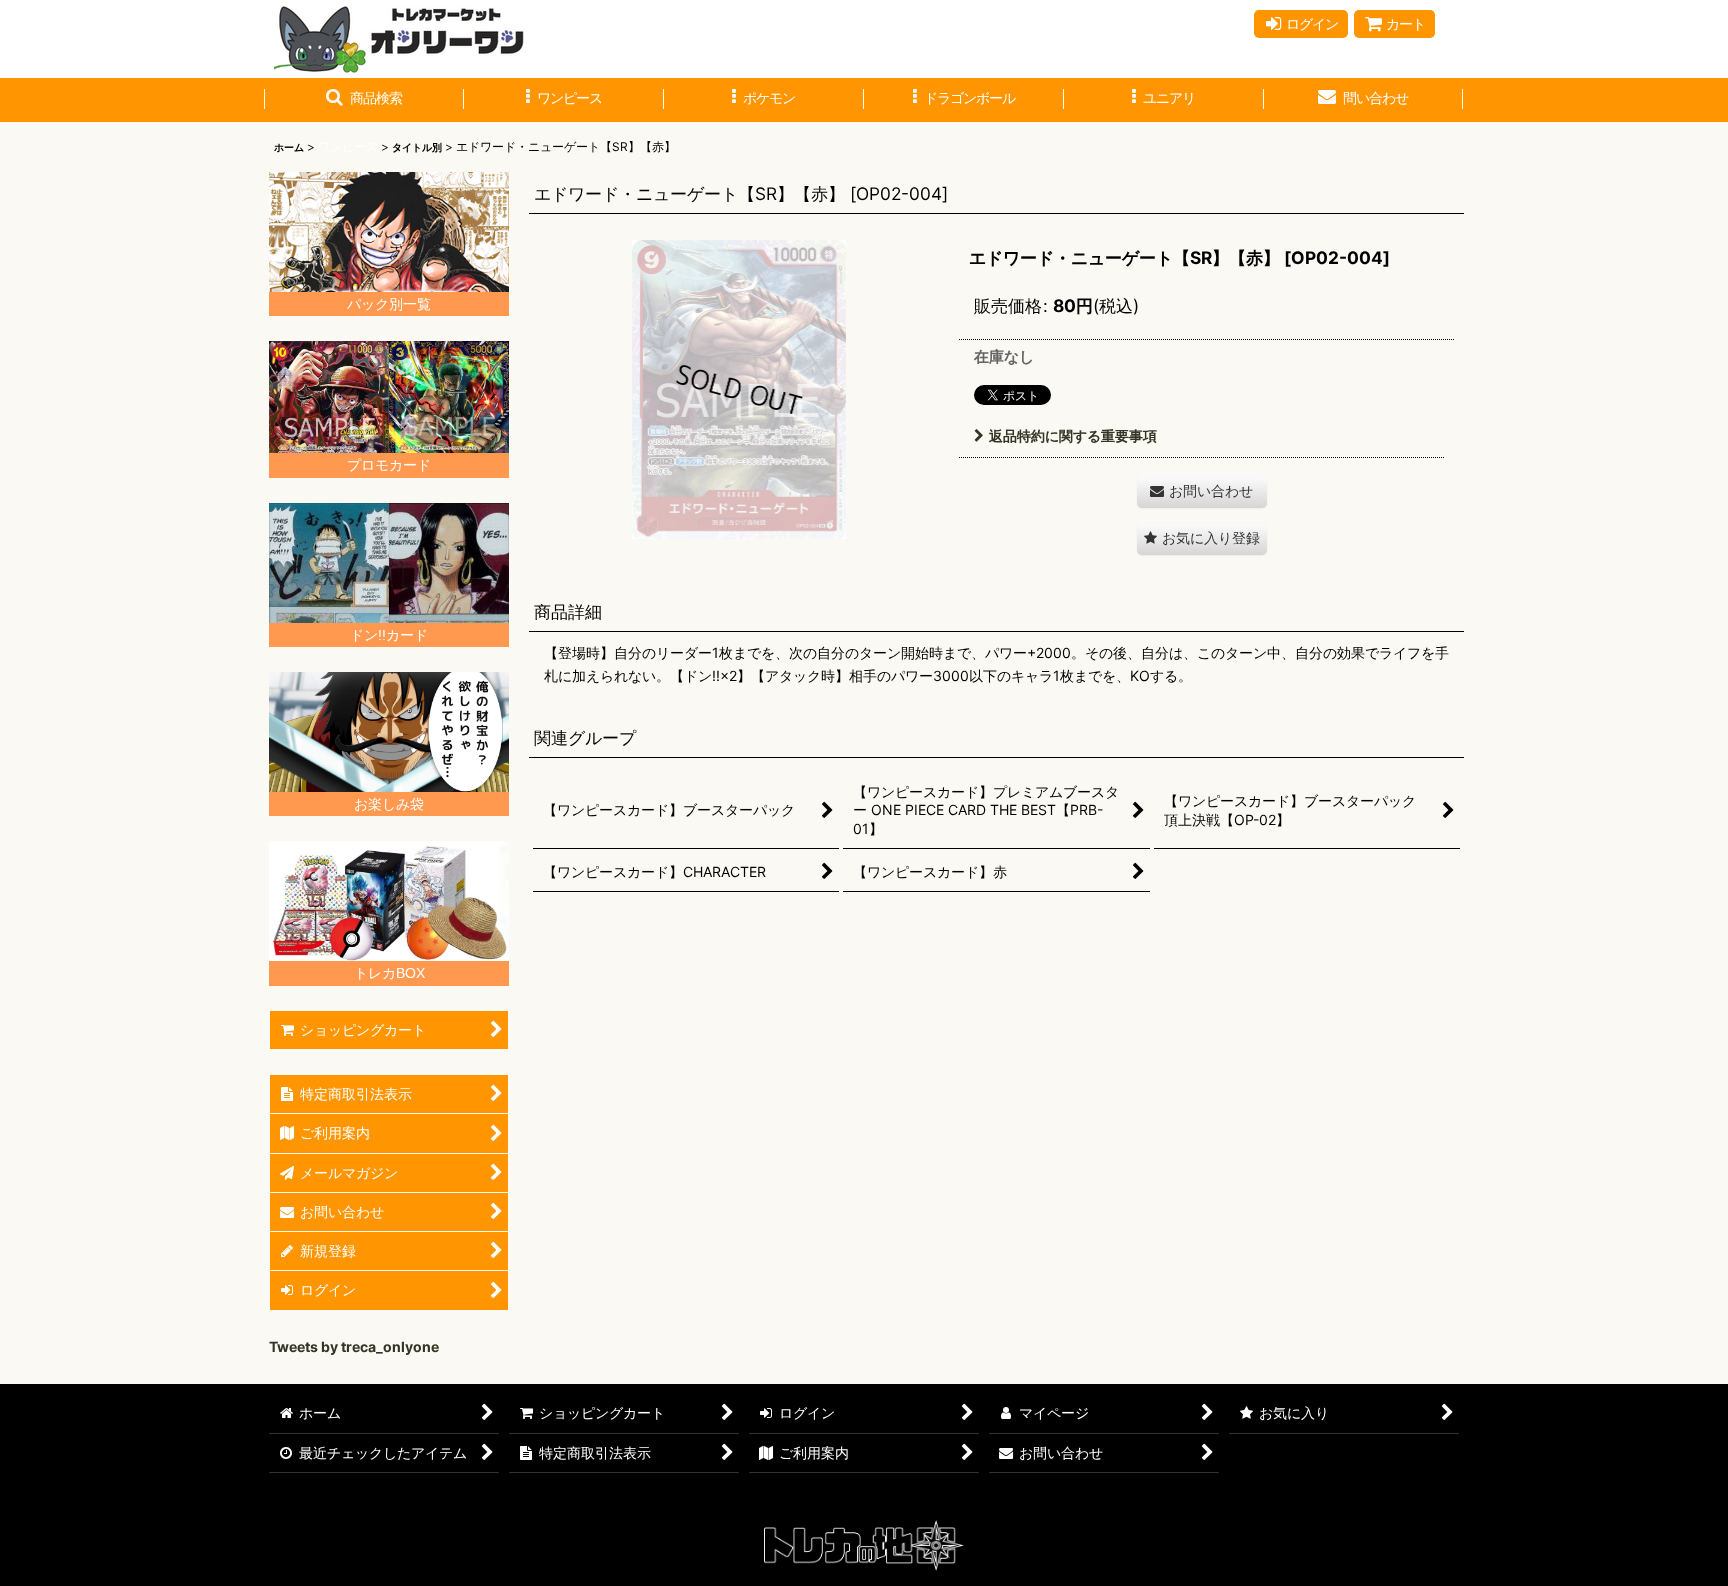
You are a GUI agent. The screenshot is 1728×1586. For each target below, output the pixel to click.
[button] (364, 100)
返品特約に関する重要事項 (1073, 435)
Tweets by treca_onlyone (354, 1346)
